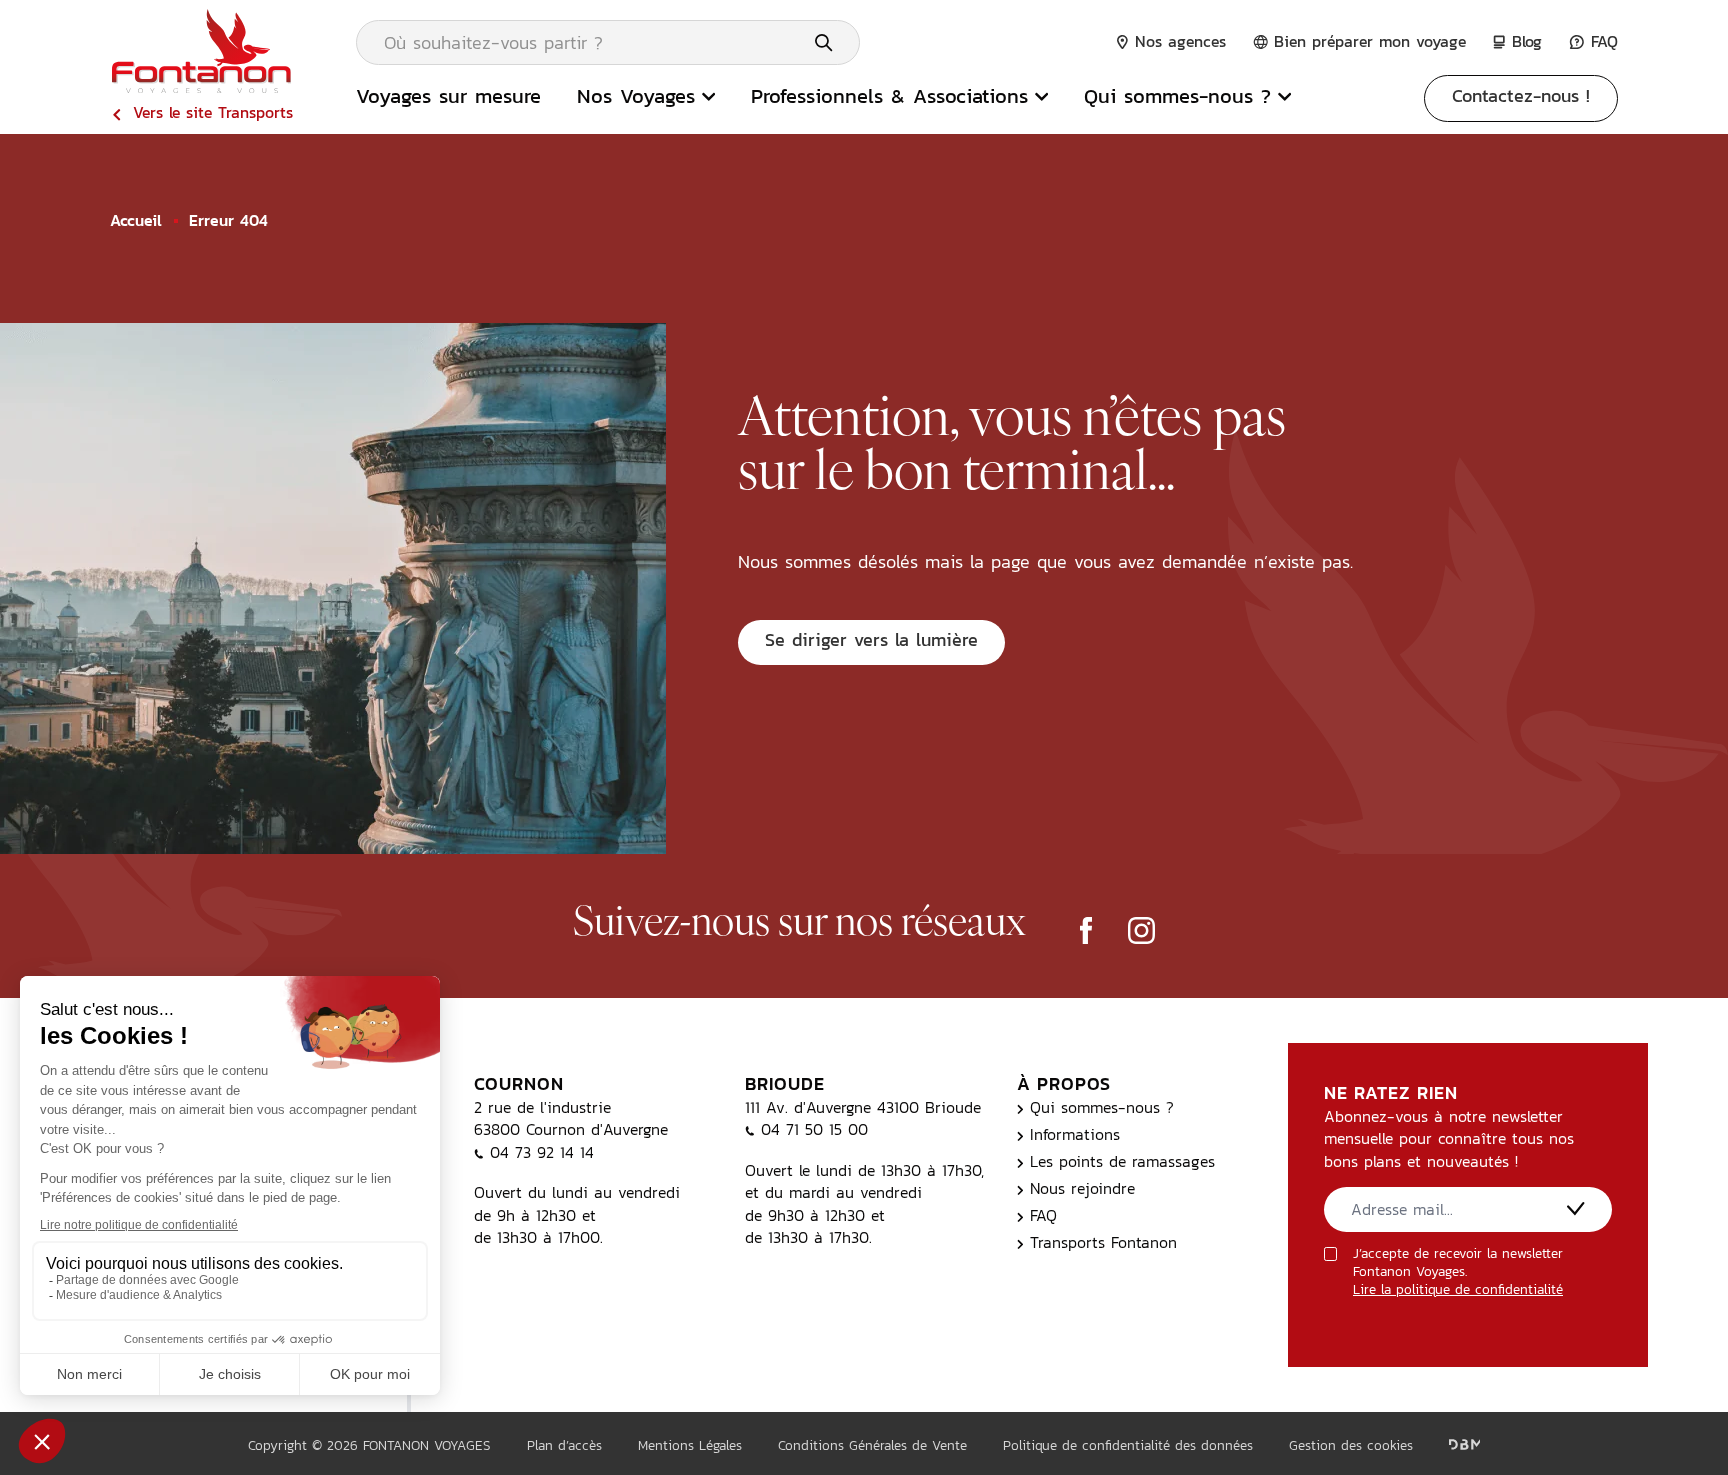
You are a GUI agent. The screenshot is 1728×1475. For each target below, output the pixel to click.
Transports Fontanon (1103, 1242)
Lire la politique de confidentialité (1458, 1290)
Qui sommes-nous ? (1102, 1107)
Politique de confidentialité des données (1128, 1445)
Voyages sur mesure (448, 96)
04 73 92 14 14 (542, 1152)
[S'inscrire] (1576, 1209)
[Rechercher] (824, 42)
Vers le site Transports (213, 113)
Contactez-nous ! (1521, 95)
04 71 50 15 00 (814, 1129)
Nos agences (1180, 42)
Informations (1075, 1134)
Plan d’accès (564, 1445)
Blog (1527, 42)
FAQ (1604, 42)
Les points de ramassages (1122, 1161)
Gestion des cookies (1351, 1445)
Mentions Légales (690, 1445)
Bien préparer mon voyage (1370, 42)
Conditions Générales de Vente (872, 1445)
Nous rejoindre (1082, 1188)
